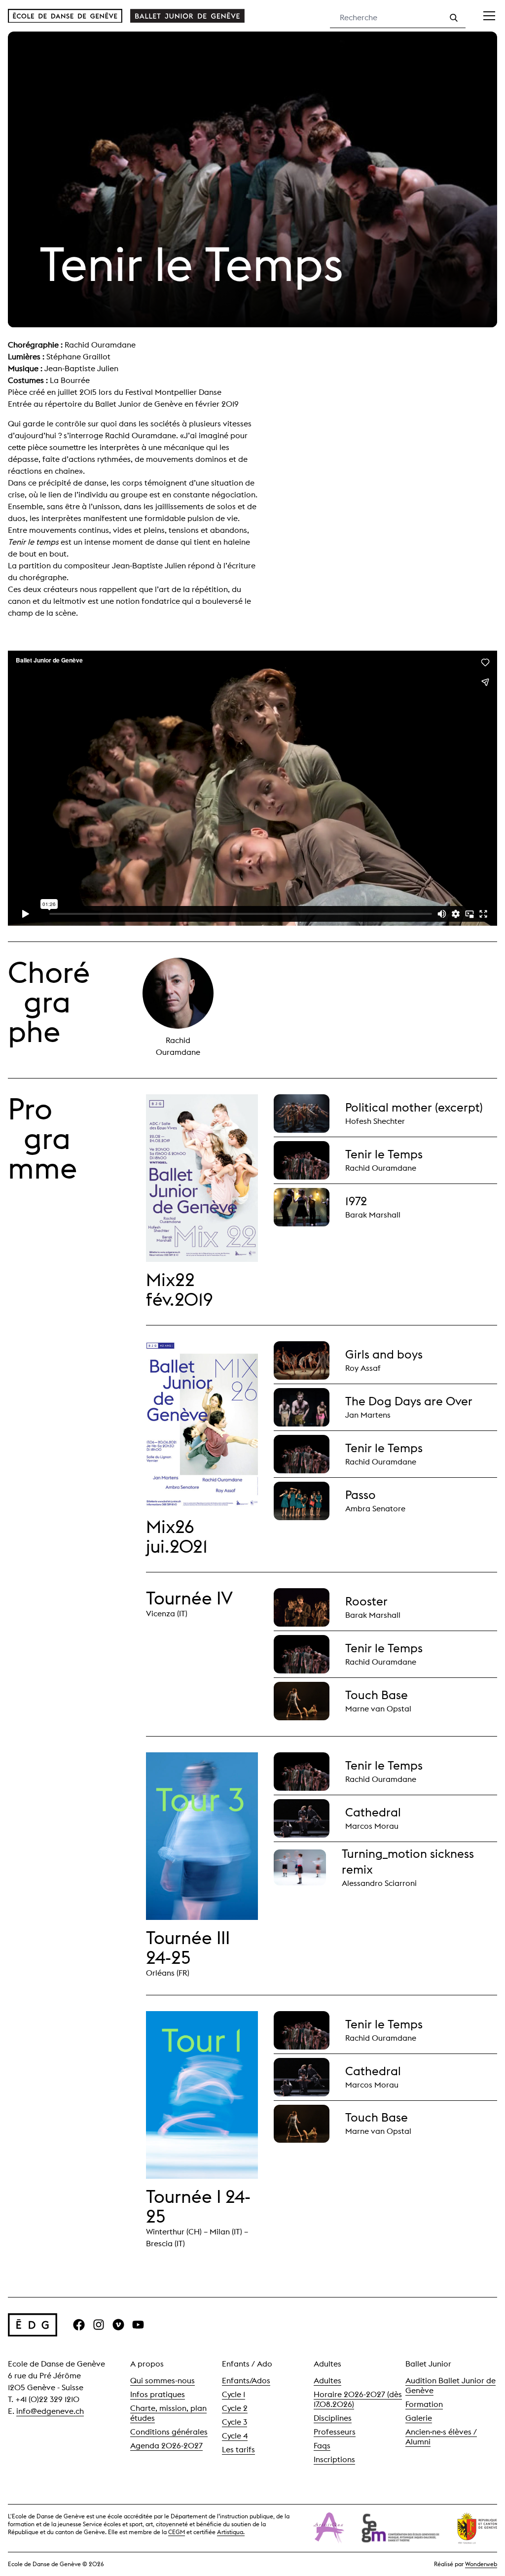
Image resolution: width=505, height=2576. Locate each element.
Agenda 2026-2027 (166, 2446)
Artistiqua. (231, 2532)
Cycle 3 (234, 2422)
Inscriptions (334, 2459)
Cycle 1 (234, 2394)
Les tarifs (238, 2450)
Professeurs (335, 2432)
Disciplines (333, 2418)
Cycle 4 (235, 2436)
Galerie (419, 2418)
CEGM (177, 2532)
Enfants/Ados (246, 2381)
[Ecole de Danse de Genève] (65, 16)
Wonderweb (481, 2564)
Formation (424, 2404)
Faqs (322, 2446)
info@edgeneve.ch (50, 2411)
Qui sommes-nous (162, 2381)
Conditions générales (169, 2432)
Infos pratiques (158, 2394)
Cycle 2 (235, 2408)
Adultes (327, 2381)
